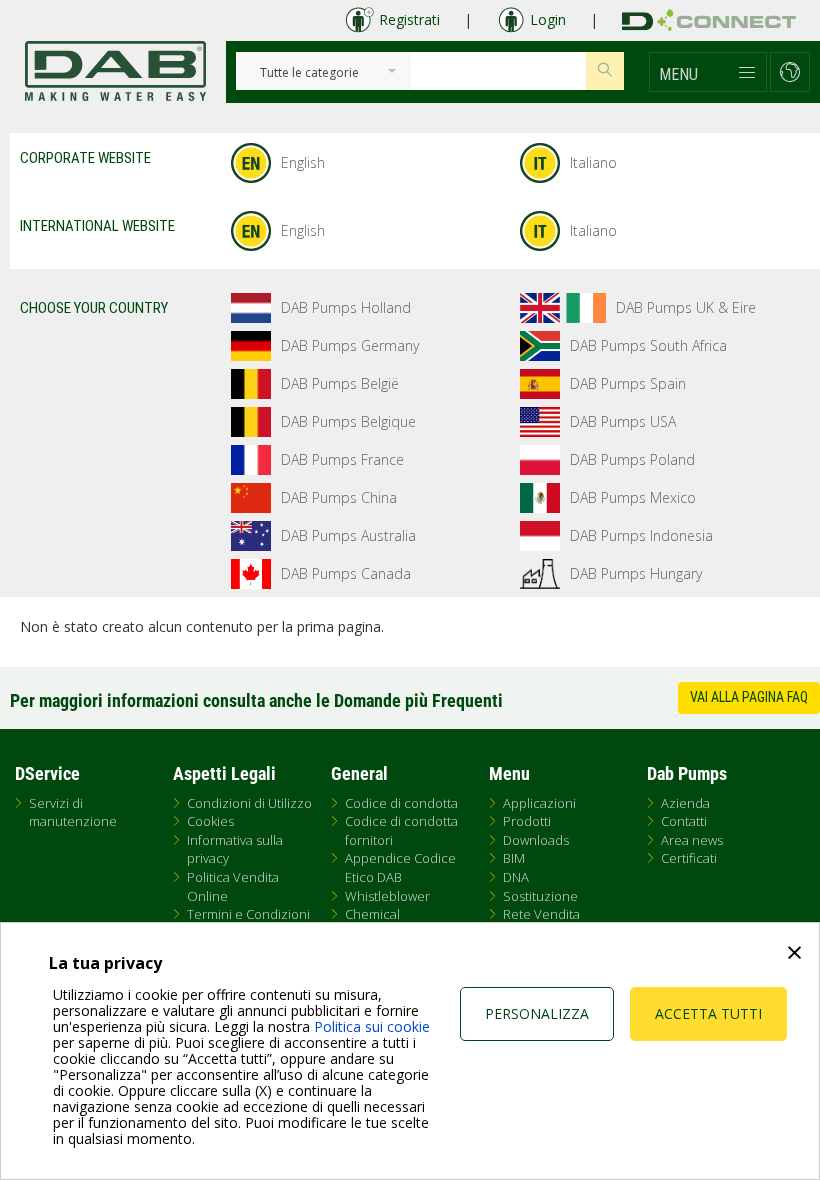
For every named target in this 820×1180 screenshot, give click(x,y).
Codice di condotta (401, 803)
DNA (516, 877)
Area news (692, 840)
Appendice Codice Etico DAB (400, 867)
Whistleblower (387, 896)
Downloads (536, 840)
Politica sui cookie (372, 1026)
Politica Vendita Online (233, 886)
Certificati (689, 858)
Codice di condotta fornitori (401, 830)
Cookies (210, 821)
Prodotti (527, 821)
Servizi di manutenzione (73, 812)
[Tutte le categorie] (309, 73)
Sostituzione (540, 896)
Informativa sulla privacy (235, 849)
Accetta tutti (708, 1013)
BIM (514, 858)
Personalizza (537, 1013)
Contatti (684, 821)
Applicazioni (539, 803)
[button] (708, 72)
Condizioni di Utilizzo (249, 803)
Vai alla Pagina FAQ (749, 697)
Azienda (685, 803)
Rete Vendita (541, 914)
